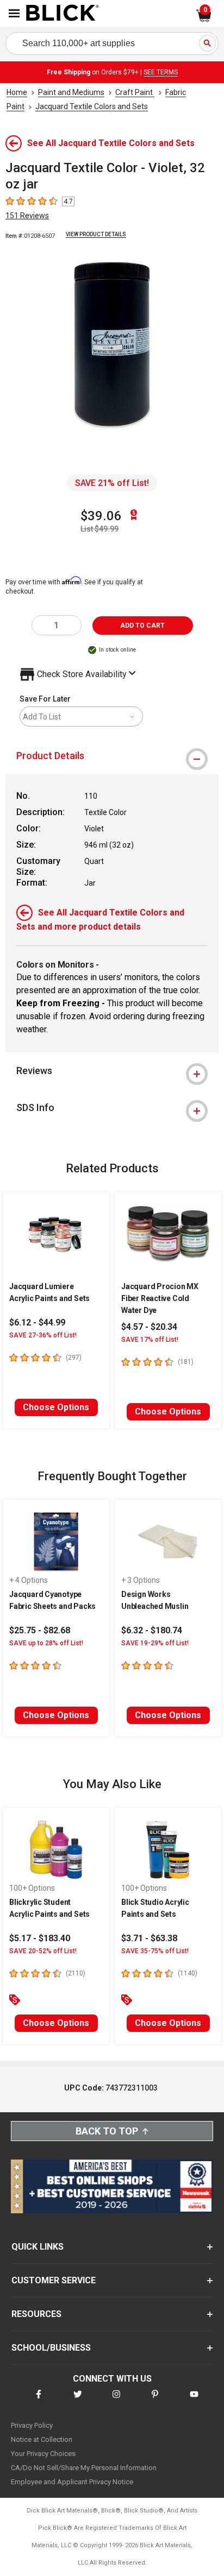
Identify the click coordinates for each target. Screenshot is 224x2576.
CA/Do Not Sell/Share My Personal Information (84, 2468)
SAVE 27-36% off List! (43, 1335)
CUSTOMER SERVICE (54, 2280)
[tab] (112, 756)
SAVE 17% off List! (150, 1340)
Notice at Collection (42, 2439)
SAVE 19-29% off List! (155, 1643)
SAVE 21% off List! (112, 483)
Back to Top (107, 2131)
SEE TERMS (161, 72)
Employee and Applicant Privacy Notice (72, 2482)
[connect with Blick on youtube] (194, 2401)
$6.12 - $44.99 (37, 1322)
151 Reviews (27, 216)
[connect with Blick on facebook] (39, 2401)
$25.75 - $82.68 (40, 1630)
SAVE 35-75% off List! (155, 1951)
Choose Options (56, 1407)
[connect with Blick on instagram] (116, 2401)
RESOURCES (36, 2314)
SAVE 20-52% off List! (43, 1951)
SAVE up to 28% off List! (46, 1643)
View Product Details (96, 234)
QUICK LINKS (38, 2247)
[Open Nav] (14, 13)
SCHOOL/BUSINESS (51, 2348)
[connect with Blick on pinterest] (155, 2401)
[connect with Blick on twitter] (78, 2401)
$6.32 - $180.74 (152, 1630)
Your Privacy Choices (43, 2454)
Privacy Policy (32, 2425)
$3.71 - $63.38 (149, 1938)
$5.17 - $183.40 (40, 1938)
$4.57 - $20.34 (149, 1327)
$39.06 (101, 516)
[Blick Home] (63, 14)
